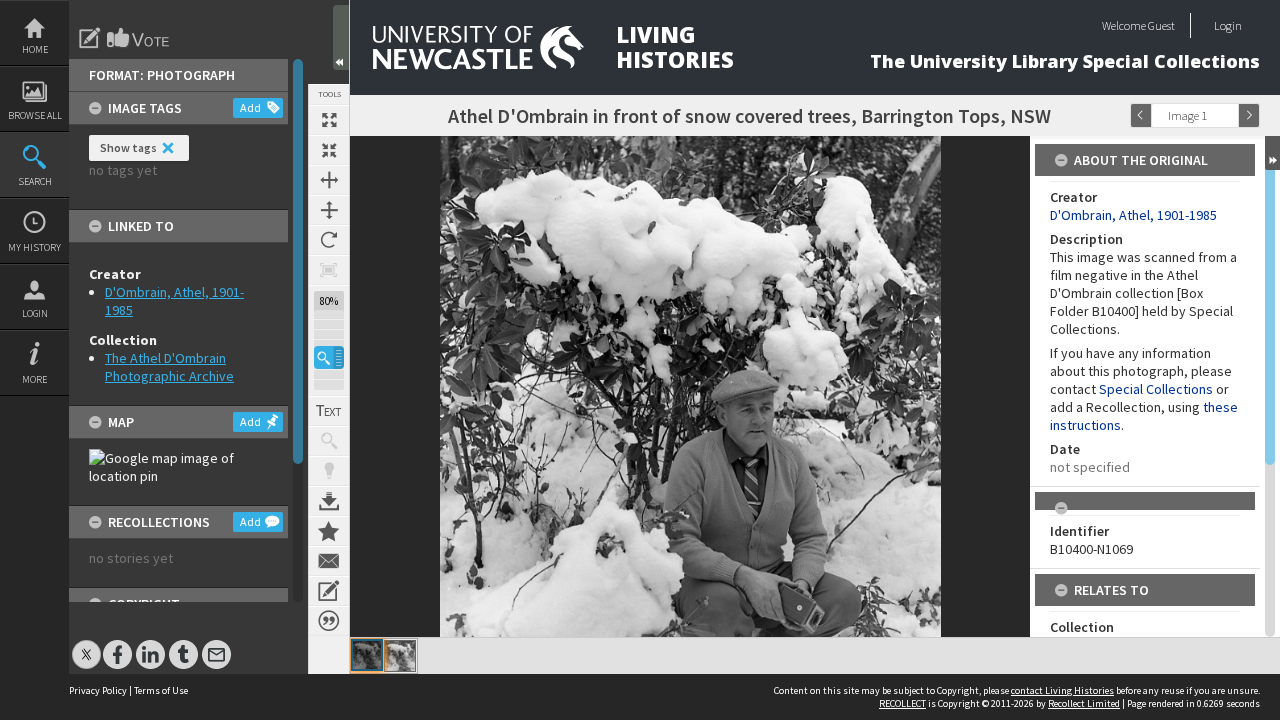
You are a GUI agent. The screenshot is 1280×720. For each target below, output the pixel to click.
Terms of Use (161, 690)
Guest (1161, 25)
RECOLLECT (902, 703)
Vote (139, 38)
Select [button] (1228, 115)
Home (35, 49)
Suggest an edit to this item (90, 38)
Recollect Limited (1084, 703)
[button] (329, 357)
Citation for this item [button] (329, 621)
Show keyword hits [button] (329, 441)
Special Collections (1156, 389)
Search (35, 181)
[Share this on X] (86, 644)
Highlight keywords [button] (329, 471)
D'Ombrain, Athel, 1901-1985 (1133, 215)
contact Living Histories (1062, 690)
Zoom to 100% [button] (329, 270)
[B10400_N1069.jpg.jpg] (400, 656)
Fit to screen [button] (329, 150)
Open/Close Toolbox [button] (341, 37)
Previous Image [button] (1141, 115)
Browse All (35, 115)
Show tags (128, 147)
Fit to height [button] (329, 210)
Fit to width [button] (329, 180)
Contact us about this (329, 561)
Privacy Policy (98, 690)
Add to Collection (329, 531)
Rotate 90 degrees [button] (329, 240)
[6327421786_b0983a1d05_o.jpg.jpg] (367, 655)
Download (329, 501)
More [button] (34, 379)
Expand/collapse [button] (1272, 153)
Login (35, 313)
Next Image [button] (1249, 115)
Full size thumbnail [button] (329, 120)
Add (250, 107)
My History (34, 247)
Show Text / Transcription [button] (329, 411)
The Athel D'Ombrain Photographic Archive (169, 367)
